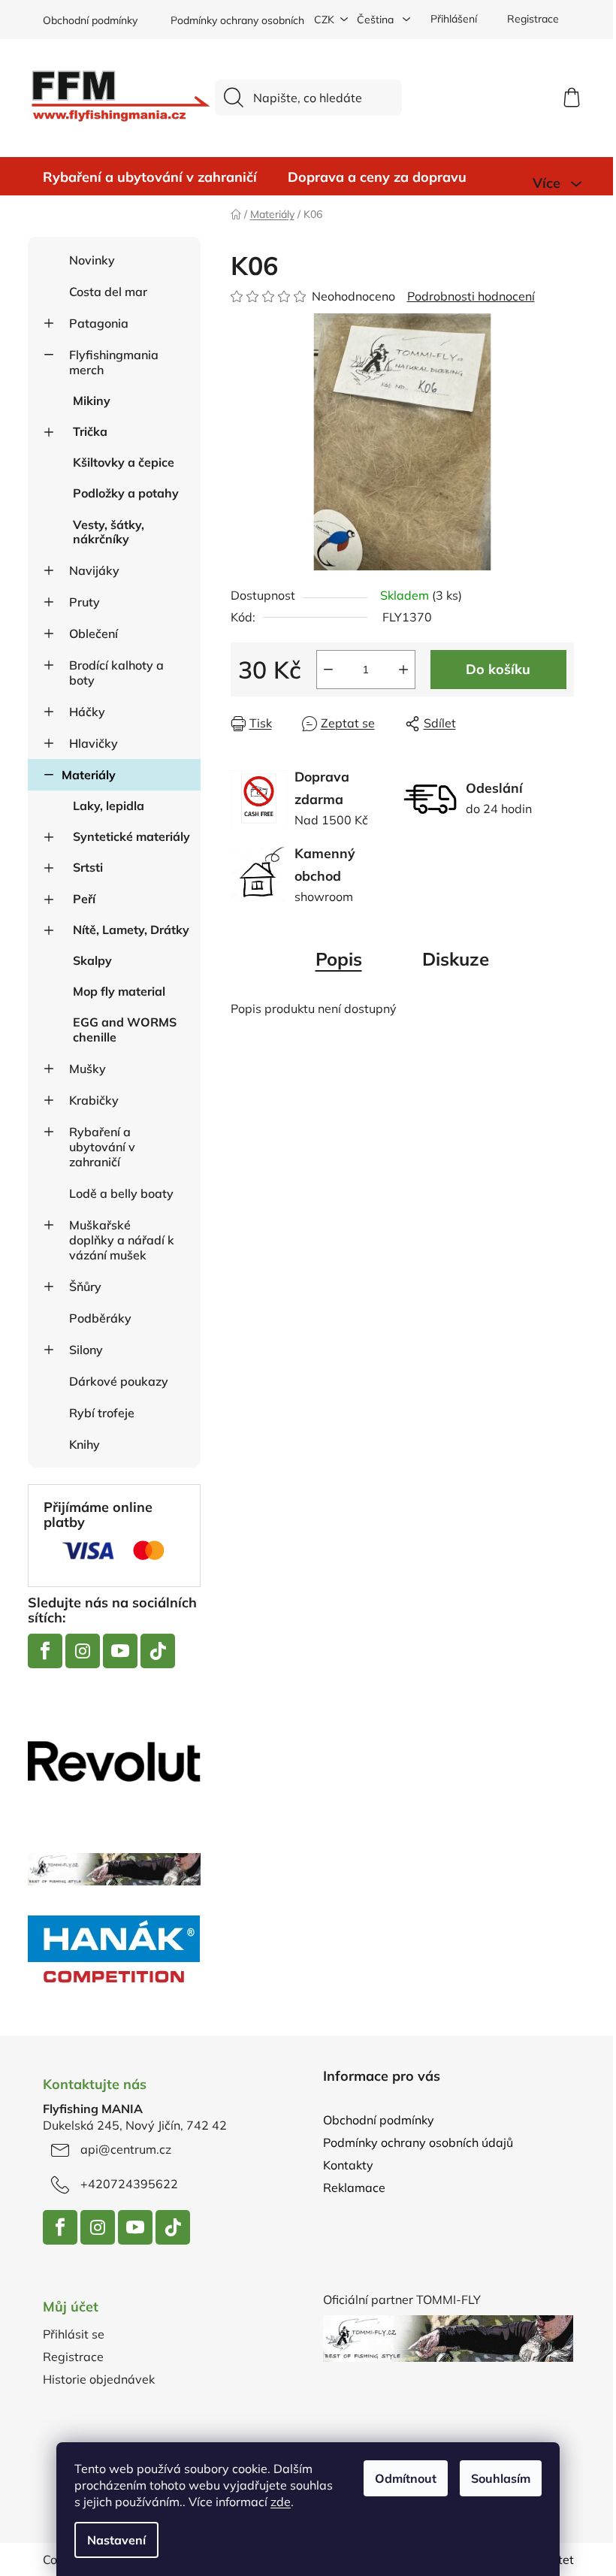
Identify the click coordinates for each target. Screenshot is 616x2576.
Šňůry (85, 1286)
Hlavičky (94, 743)
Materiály (89, 775)
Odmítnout (406, 2478)
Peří (84, 899)
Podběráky (100, 1318)
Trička (90, 431)
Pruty (85, 602)
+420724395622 (129, 2184)
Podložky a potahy (126, 493)
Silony (86, 1350)
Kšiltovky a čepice (124, 462)
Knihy (85, 1444)
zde (281, 2502)
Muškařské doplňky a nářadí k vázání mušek (122, 1240)
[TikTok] (158, 1651)
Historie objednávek (99, 2379)
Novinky (92, 260)
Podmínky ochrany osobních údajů (252, 20)
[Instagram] (83, 1651)
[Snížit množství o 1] (328, 670)
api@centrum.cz (126, 2149)
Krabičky (94, 1100)
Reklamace (354, 2187)
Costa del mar (108, 292)
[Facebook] (45, 1651)
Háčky (87, 712)
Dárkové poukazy (119, 1381)
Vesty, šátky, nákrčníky (109, 532)
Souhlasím (501, 2478)
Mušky (88, 1069)
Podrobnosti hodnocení (471, 296)
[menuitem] (150, 177)
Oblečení (94, 633)
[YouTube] (120, 1651)
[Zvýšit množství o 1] (403, 670)
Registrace (533, 19)
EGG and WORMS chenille (125, 1029)
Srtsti (88, 867)
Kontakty (348, 2165)
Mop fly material (119, 991)
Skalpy (92, 960)
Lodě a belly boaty (121, 1193)
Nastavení (116, 2540)
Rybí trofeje (102, 1413)
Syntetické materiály (131, 836)
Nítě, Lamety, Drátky (131, 930)
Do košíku (498, 669)
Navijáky (94, 570)
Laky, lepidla (109, 806)
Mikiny (92, 401)
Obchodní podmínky (90, 20)
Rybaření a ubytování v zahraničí (102, 1147)
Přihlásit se (74, 2334)
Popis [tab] (339, 959)
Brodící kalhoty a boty (116, 673)
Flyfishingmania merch (114, 362)
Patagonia (99, 323)
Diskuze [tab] (456, 959)
